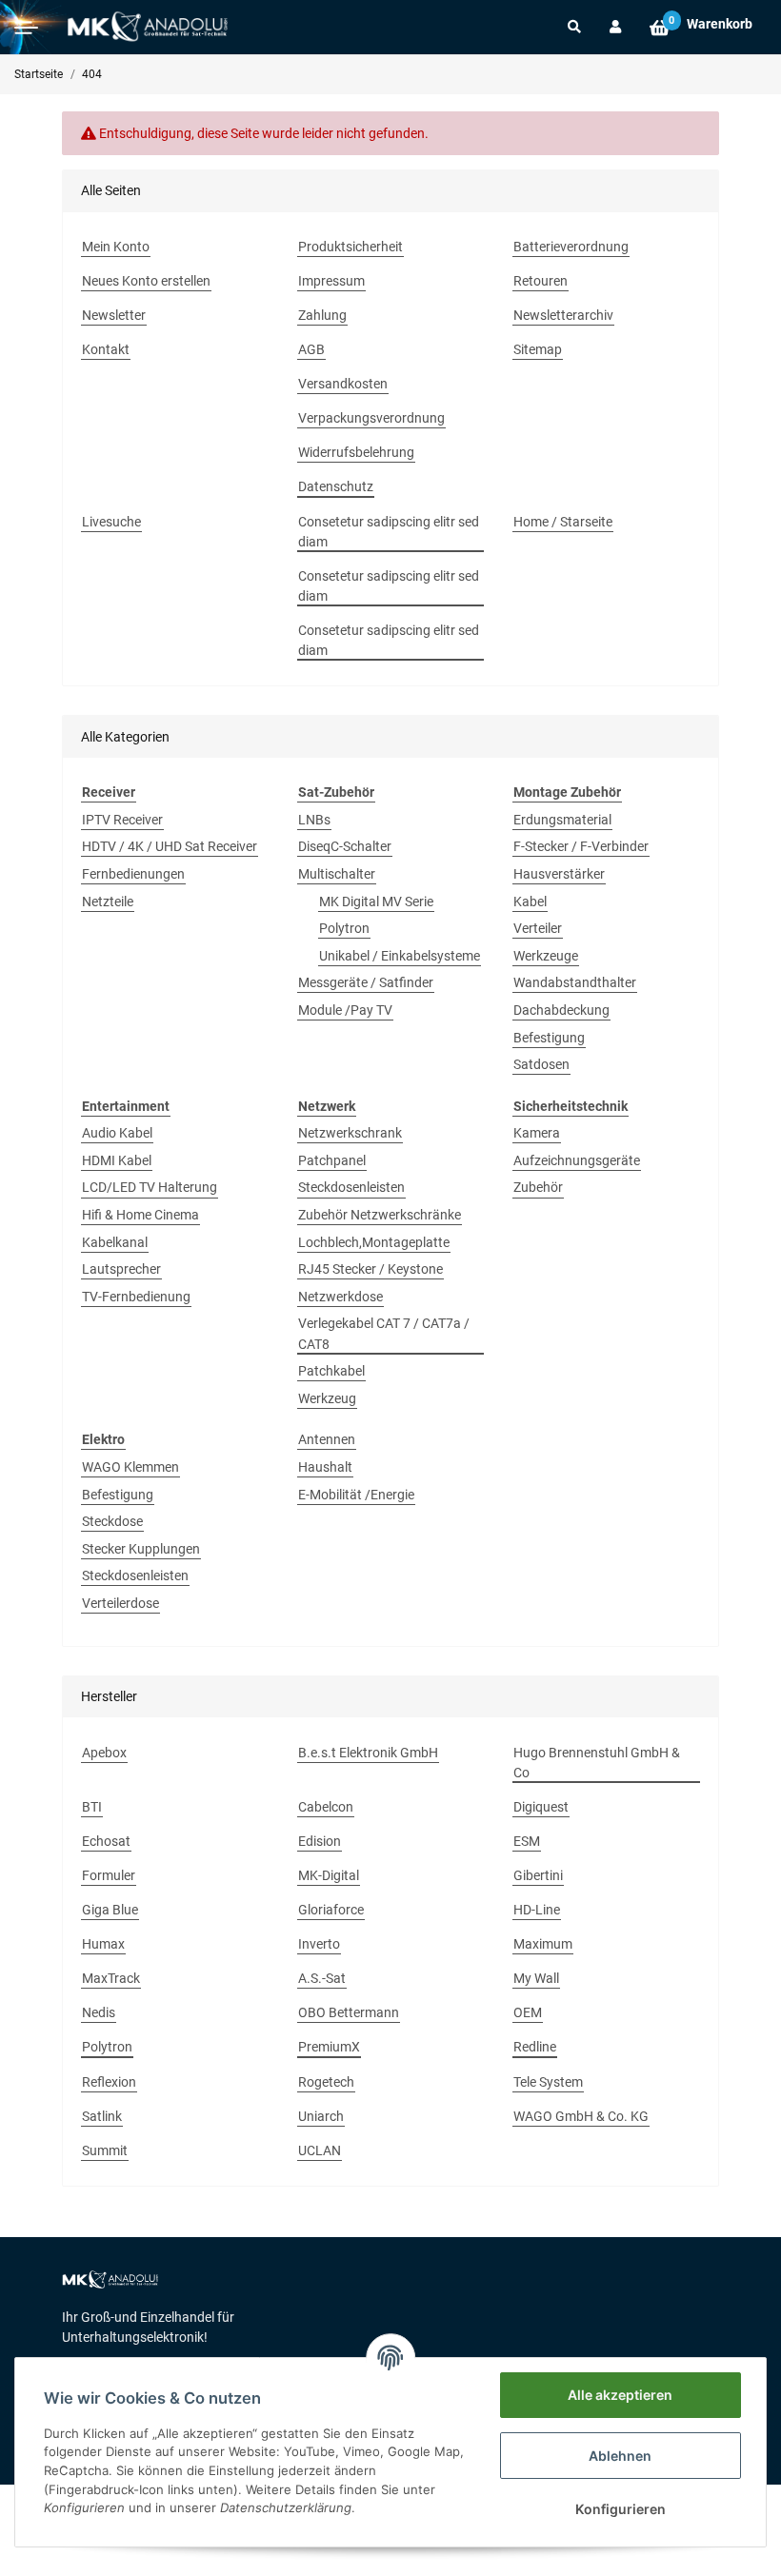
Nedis (99, 2012)
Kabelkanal (115, 1242)
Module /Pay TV (345, 1010)
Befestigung (549, 1038)
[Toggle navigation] (26, 27)
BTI (92, 1807)
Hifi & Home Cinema (140, 1215)
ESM (527, 1841)
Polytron (344, 928)
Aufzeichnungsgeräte (577, 1160)
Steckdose (112, 1521)
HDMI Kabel (117, 1160)
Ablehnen (620, 2456)
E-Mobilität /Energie (356, 1495)
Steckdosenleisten (351, 1187)
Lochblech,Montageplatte (374, 1242)
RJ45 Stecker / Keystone (370, 1269)
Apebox (104, 1753)
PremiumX (329, 2047)
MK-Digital (329, 1875)
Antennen (327, 1439)
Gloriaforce (331, 1910)
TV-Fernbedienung (136, 1297)
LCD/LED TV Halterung (150, 1187)
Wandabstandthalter (575, 982)
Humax (103, 1944)
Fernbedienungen (133, 874)
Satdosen (541, 1064)
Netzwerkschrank (350, 1133)
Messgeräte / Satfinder (366, 982)
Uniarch (321, 2116)
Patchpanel (332, 1160)
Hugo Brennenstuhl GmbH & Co (597, 1763)
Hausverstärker (559, 874)
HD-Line (537, 1910)
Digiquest (541, 1807)
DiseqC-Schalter (345, 846)
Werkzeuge (546, 956)
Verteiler (538, 928)
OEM (528, 2012)
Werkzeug (327, 1398)
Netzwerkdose (340, 1297)
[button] (574, 27)
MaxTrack (111, 1978)
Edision (320, 1841)
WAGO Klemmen (130, 1467)
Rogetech (326, 2082)
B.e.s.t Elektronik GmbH (368, 1753)
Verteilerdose (120, 1603)
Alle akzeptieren (620, 2395)
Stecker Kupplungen (141, 1549)
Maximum (543, 1944)
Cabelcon (326, 1807)
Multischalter (337, 874)
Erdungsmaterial (562, 820)
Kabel (530, 902)
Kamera (537, 1133)
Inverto (319, 1944)
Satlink (102, 2116)
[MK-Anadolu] (147, 27)
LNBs (314, 820)
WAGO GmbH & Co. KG (581, 2116)
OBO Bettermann (349, 2012)
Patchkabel (331, 1371)
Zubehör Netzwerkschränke (380, 1215)
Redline (535, 2047)
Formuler (109, 1875)
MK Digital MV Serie (376, 902)
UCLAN (320, 2150)
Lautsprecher (121, 1269)
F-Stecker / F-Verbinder (581, 846)
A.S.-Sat (322, 1978)
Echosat (106, 1841)
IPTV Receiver (122, 820)
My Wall (536, 1978)
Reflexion (109, 2082)
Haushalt (325, 1467)
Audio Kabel (117, 1133)
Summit (105, 2150)
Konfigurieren (621, 2509)
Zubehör (538, 1187)
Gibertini (538, 1875)
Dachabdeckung (561, 1010)
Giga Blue (110, 1910)
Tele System (548, 2082)
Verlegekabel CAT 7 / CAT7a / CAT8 (384, 1333)
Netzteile (108, 902)
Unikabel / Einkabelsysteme (400, 956)
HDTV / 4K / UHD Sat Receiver (170, 846)
